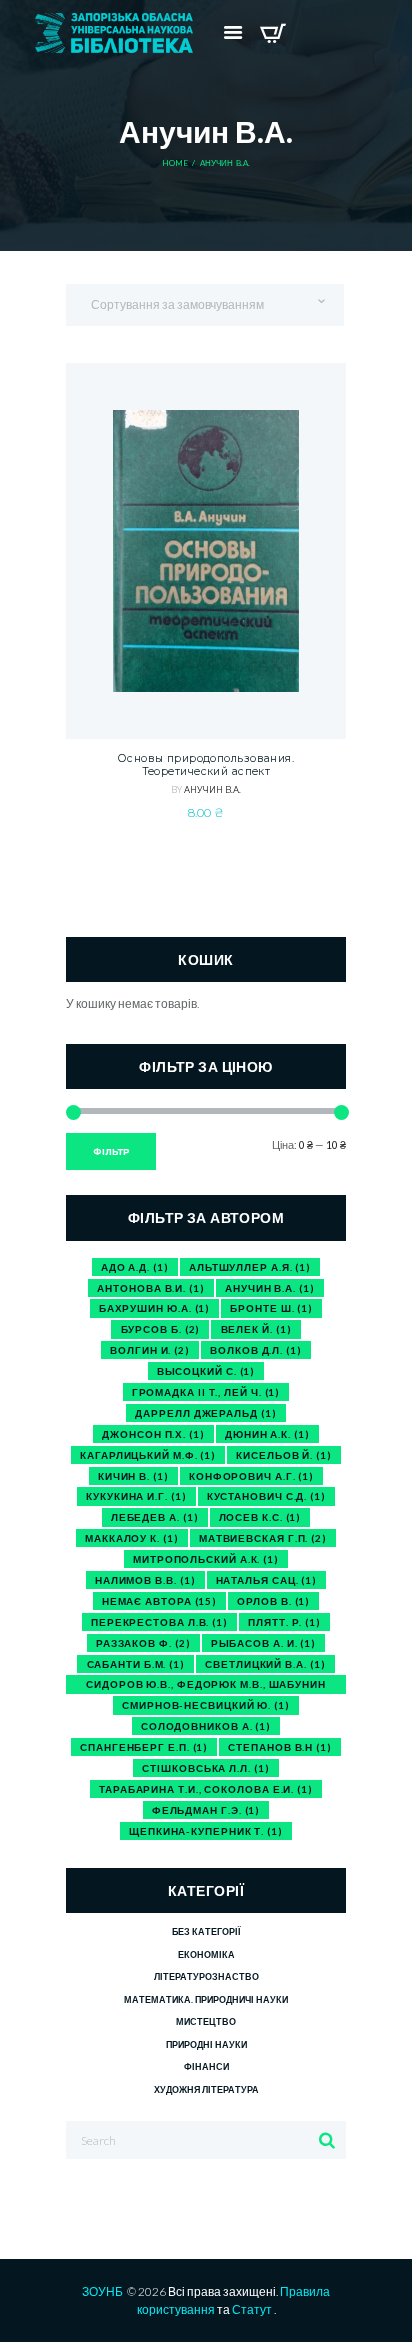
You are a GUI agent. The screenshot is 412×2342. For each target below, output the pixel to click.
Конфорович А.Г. (251, 1476)
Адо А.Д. (135, 1267)
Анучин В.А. (212, 790)
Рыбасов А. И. (263, 1643)
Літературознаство (206, 1976)
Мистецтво (206, 2021)
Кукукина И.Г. (136, 1496)
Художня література (206, 2089)
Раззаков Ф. (143, 1643)
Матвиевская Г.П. (263, 1538)
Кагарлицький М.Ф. (148, 1455)
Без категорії (206, 1931)
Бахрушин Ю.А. (154, 1308)
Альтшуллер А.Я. (250, 1267)
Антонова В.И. (150, 1288)
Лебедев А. (155, 1517)
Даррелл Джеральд (205, 1413)
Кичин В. (133, 1476)
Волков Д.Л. (256, 1350)
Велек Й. (256, 1329)
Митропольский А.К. (206, 1559)
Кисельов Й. (284, 1455)
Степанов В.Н (280, 1747)
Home (175, 163)
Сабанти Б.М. (136, 1664)
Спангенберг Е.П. (144, 1747)
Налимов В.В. (145, 1580)
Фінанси (206, 2066)
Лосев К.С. (260, 1517)
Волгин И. (150, 1350)
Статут (252, 2309)
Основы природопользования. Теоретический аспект (206, 765)
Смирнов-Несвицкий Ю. (206, 1705)
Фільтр (111, 1151)
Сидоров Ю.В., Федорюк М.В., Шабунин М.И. (206, 1685)
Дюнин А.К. (267, 1434)
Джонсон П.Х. (153, 1434)
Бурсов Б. (161, 1329)
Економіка (206, 1954)
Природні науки (206, 2044)
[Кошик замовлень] (272, 33)
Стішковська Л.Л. (205, 1768)
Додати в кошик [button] (206, 633)
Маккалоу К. (132, 1538)
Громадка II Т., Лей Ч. (206, 1392)
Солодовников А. (206, 1726)
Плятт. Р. (284, 1622)
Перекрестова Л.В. (159, 1622)
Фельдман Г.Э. (206, 1810)
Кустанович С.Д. (266, 1496)
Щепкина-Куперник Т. (206, 1831)
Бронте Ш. (271, 1308)
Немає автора (159, 1601)
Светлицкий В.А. (265, 1664)
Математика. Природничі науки (206, 1999)
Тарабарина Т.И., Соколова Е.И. (206, 1789)
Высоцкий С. (206, 1371)
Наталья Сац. (267, 1580)
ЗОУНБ (102, 2291)
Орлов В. (273, 1601)
